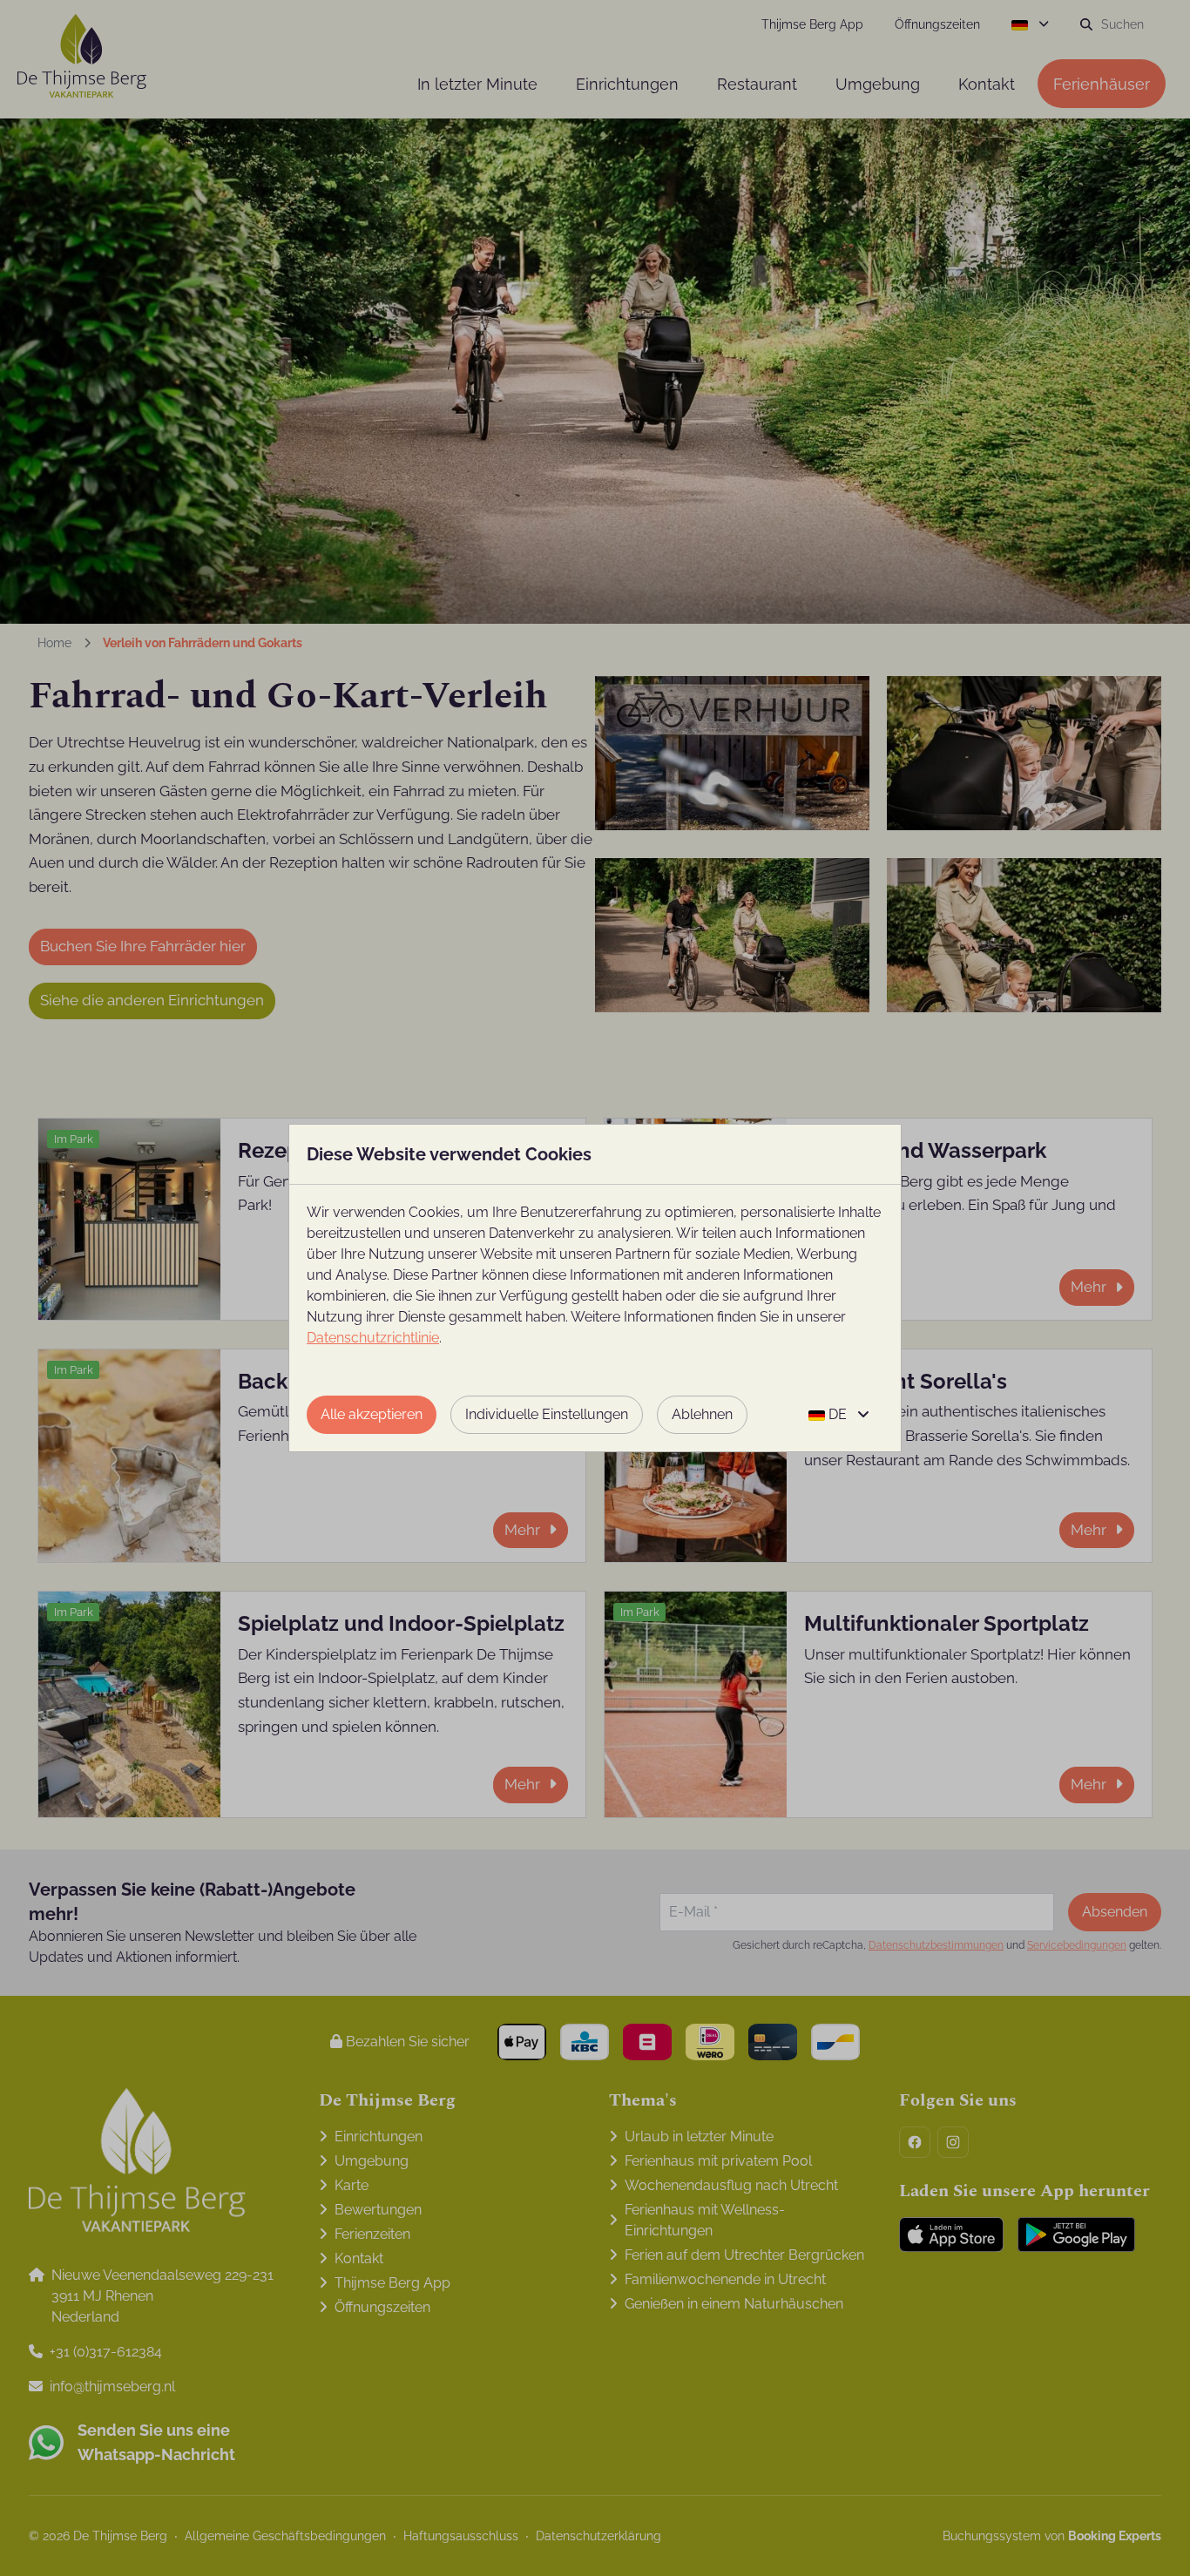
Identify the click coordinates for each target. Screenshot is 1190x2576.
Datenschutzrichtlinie (373, 1338)
